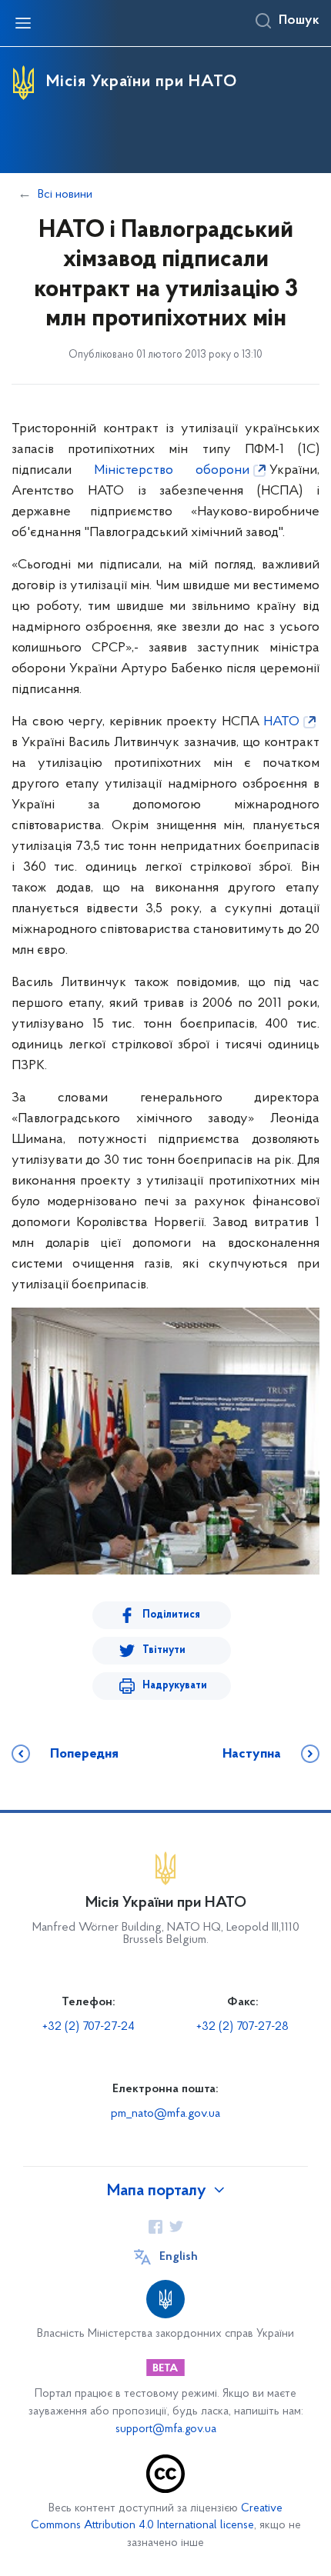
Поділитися (171, 1615)
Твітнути (164, 1650)
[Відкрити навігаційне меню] (23, 23)
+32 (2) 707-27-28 (242, 2027)
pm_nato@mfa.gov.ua (165, 2114)
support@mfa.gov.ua (166, 2429)
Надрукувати (175, 1686)
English (179, 2257)
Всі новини (65, 195)
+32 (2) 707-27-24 (89, 2027)
